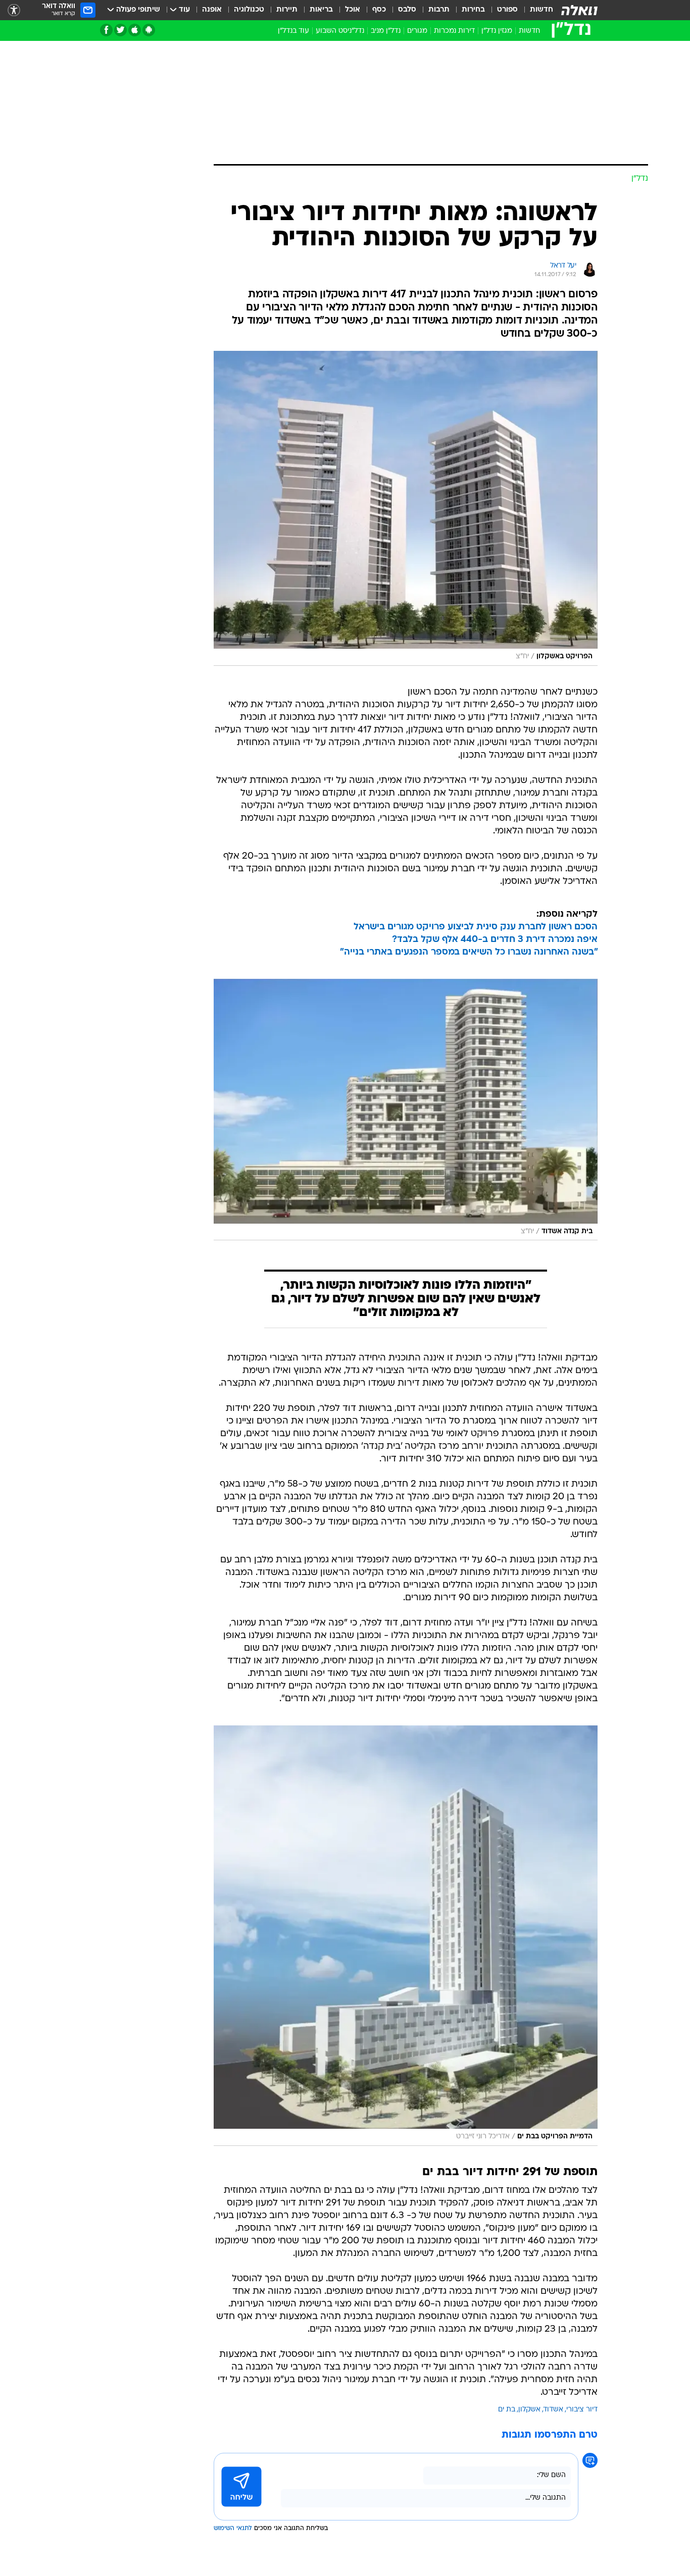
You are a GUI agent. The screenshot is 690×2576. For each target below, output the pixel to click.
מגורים (417, 31)
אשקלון (529, 2410)
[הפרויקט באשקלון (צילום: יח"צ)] (406, 508)
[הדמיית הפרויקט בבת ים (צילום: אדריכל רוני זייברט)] (406, 1935)
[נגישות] (14, 10)
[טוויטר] (120, 30)
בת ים (507, 2410)
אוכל (353, 10)
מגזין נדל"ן (497, 31)
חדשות (541, 10)
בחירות (473, 10)
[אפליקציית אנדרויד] (149, 30)
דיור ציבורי (582, 2410)
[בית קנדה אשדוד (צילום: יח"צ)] (406, 1110)
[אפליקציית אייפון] (135, 30)
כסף (379, 10)
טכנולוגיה (249, 10)
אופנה (212, 10)
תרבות (439, 10)
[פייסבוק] (106, 30)
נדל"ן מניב (386, 31)
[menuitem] (535, 10)
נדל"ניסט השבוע (340, 31)
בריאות (321, 10)
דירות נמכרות (454, 31)
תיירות (287, 10)
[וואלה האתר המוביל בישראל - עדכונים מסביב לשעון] (579, 10)
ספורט (507, 10)
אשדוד (553, 2410)
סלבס (407, 10)
